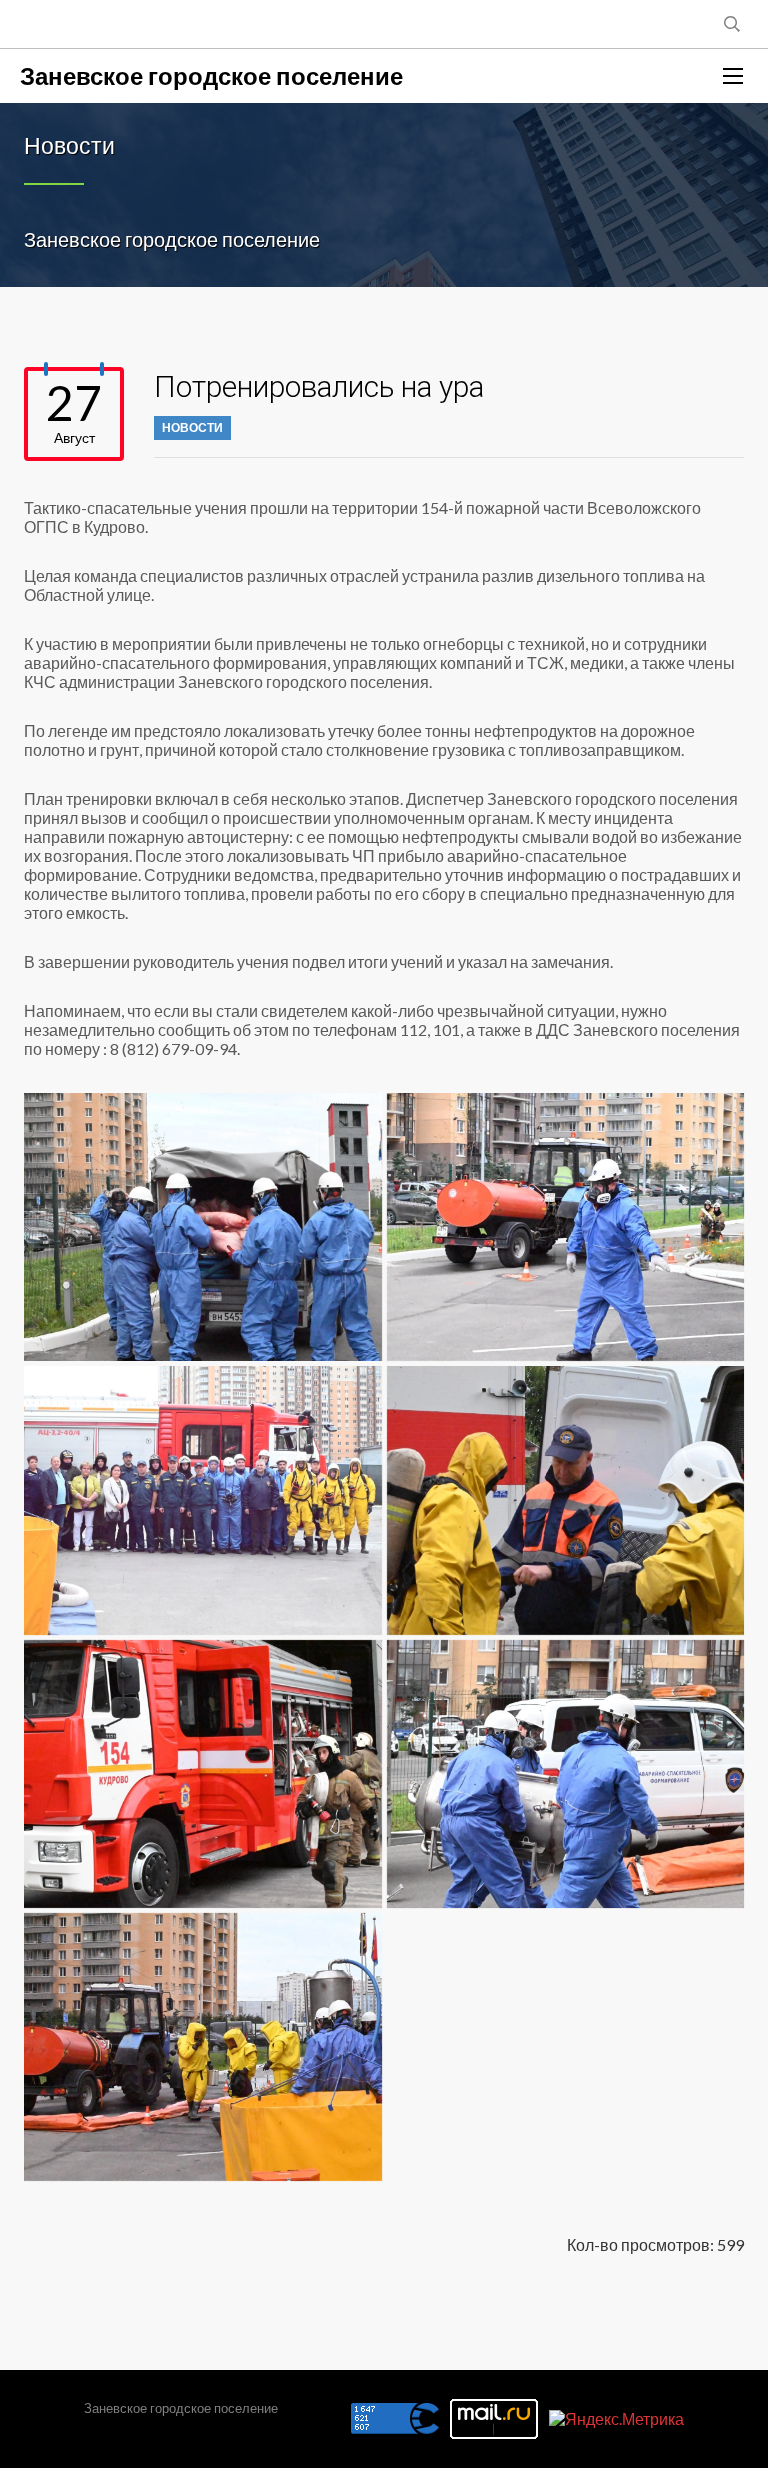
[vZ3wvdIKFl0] (566, 1774)
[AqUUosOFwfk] (203, 1227)
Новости (192, 427)
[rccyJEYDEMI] (203, 1500)
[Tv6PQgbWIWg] (566, 1500)
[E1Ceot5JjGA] (566, 1227)
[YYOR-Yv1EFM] (203, 2047)
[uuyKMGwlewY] (203, 1774)
